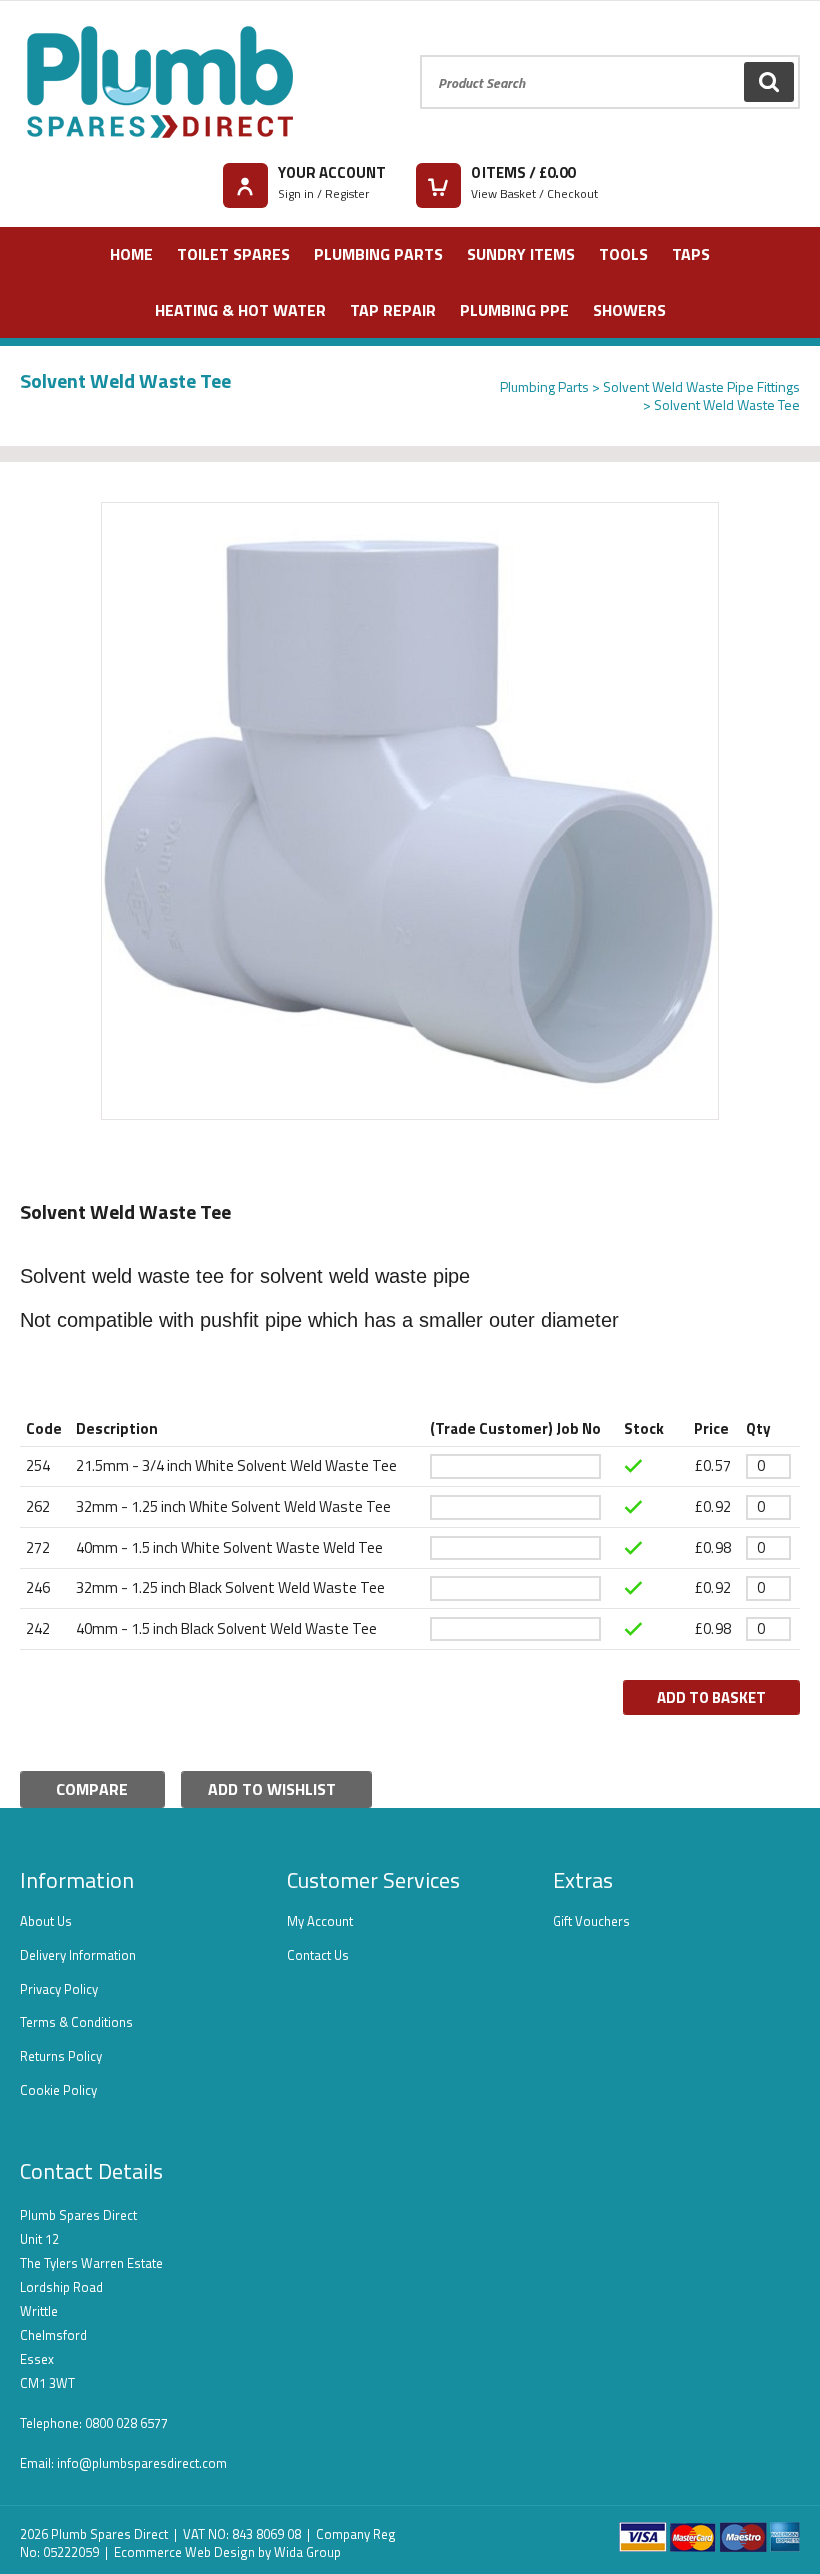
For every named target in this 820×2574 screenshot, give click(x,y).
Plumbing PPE (514, 310)
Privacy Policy (59, 1989)
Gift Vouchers (591, 1921)
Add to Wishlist (272, 1789)
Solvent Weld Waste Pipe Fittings (701, 386)
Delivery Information (78, 1955)
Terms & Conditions (76, 2022)
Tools (623, 254)
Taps (691, 254)
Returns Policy (61, 2056)
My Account (320, 1921)
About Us (46, 1921)
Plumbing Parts (378, 254)
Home (131, 254)
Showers (629, 310)
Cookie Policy (58, 2090)
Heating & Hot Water (240, 310)
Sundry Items (521, 254)
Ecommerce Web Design (184, 2552)
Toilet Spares (233, 254)
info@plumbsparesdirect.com (142, 2463)
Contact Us (318, 1955)
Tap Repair (393, 310)
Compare (92, 1789)
